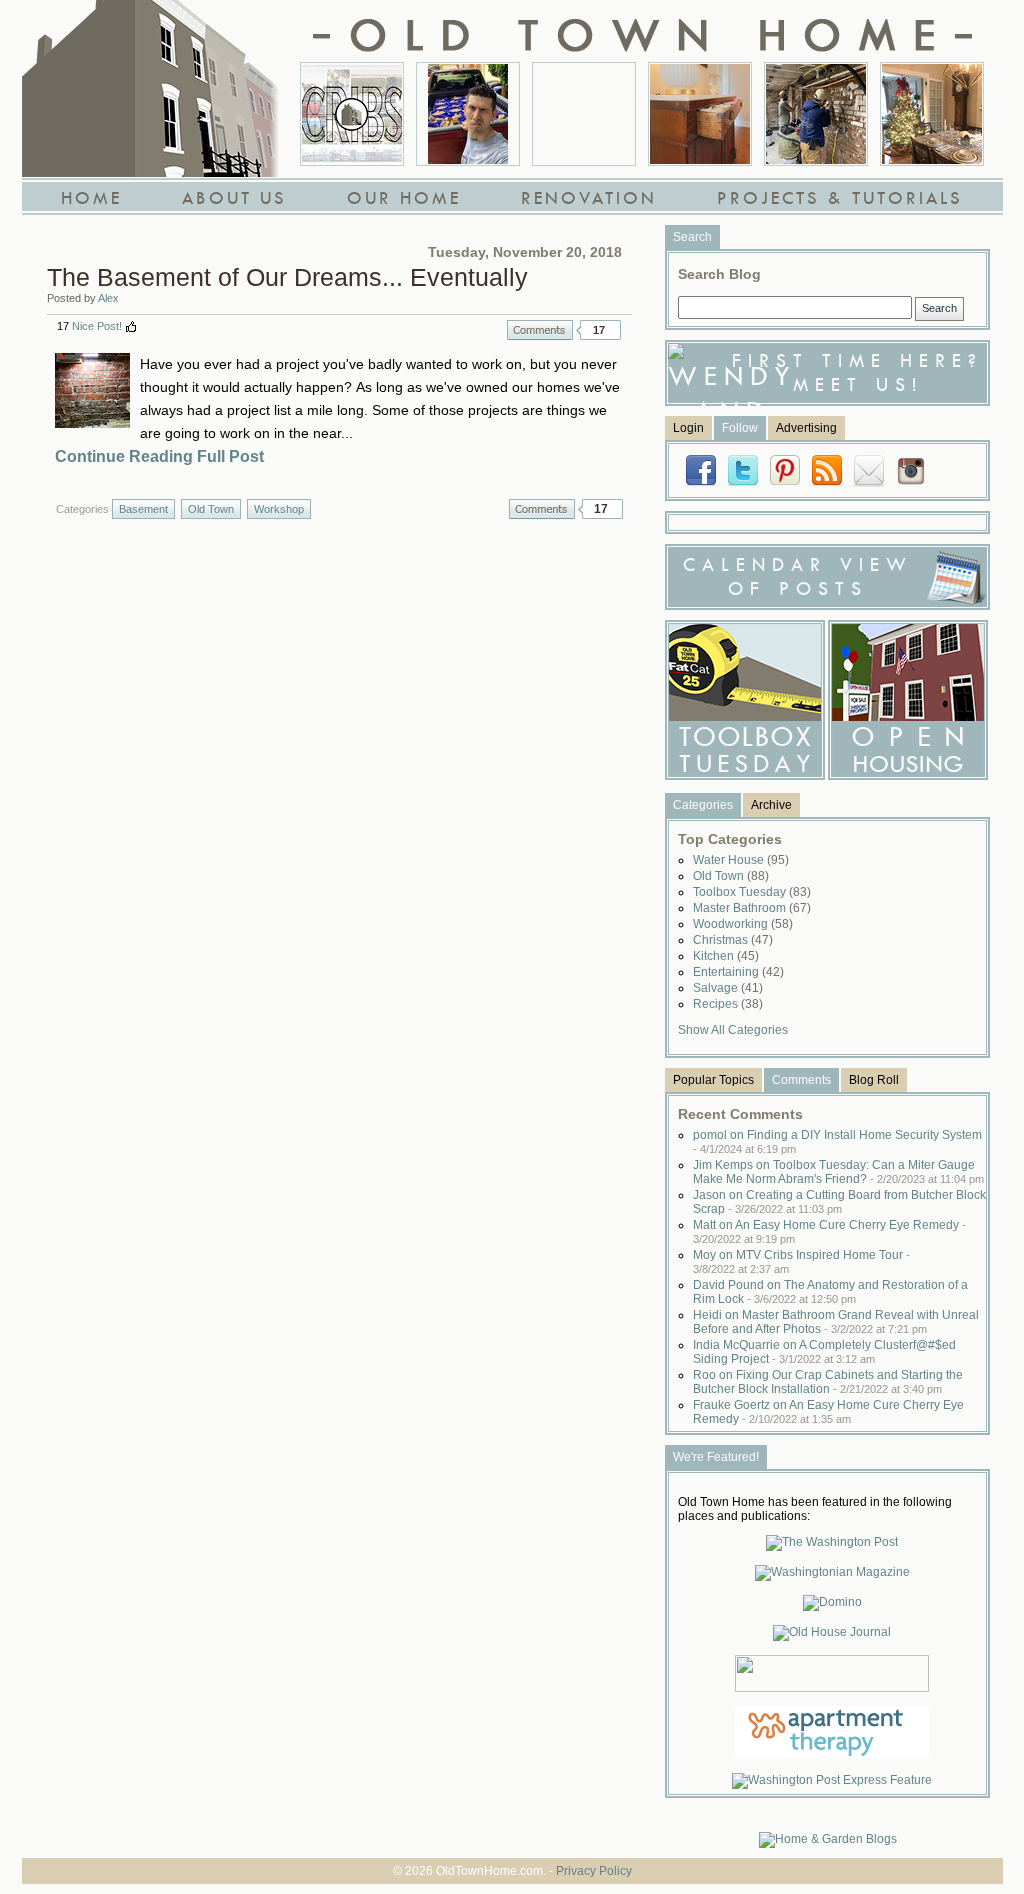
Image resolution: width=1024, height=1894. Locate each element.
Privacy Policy (594, 1871)
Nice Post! (97, 326)
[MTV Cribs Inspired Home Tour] (352, 114)
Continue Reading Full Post (159, 456)
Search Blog (719, 274)
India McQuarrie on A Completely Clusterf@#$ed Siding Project (824, 1352)
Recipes (728, 1004)
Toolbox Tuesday (752, 892)
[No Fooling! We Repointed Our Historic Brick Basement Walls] (816, 114)
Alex (108, 298)
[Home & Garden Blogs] (828, 1839)
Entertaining (738, 972)
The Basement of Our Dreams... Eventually (287, 277)
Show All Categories (733, 1030)
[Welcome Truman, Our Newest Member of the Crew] (584, 114)
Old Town (211, 509)
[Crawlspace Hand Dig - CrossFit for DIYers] (468, 114)
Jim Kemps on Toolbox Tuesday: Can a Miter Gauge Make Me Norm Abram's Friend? (838, 1172)
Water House (741, 860)
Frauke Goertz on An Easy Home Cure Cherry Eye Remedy (828, 1412)
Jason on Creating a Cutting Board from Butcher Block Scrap (839, 1202)
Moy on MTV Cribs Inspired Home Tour (801, 1261)
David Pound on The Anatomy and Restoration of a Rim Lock (830, 1292)
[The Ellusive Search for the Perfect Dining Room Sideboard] (700, 114)
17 (599, 330)
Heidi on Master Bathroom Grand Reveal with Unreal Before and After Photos (836, 1322)
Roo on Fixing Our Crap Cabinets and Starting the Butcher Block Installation (828, 1382)
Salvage (728, 988)
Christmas (733, 940)
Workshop (279, 509)
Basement (143, 509)
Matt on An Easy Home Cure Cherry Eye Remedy (829, 1231)
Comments (540, 330)
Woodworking (743, 924)
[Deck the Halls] (932, 114)
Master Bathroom (752, 908)
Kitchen (726, 956)
